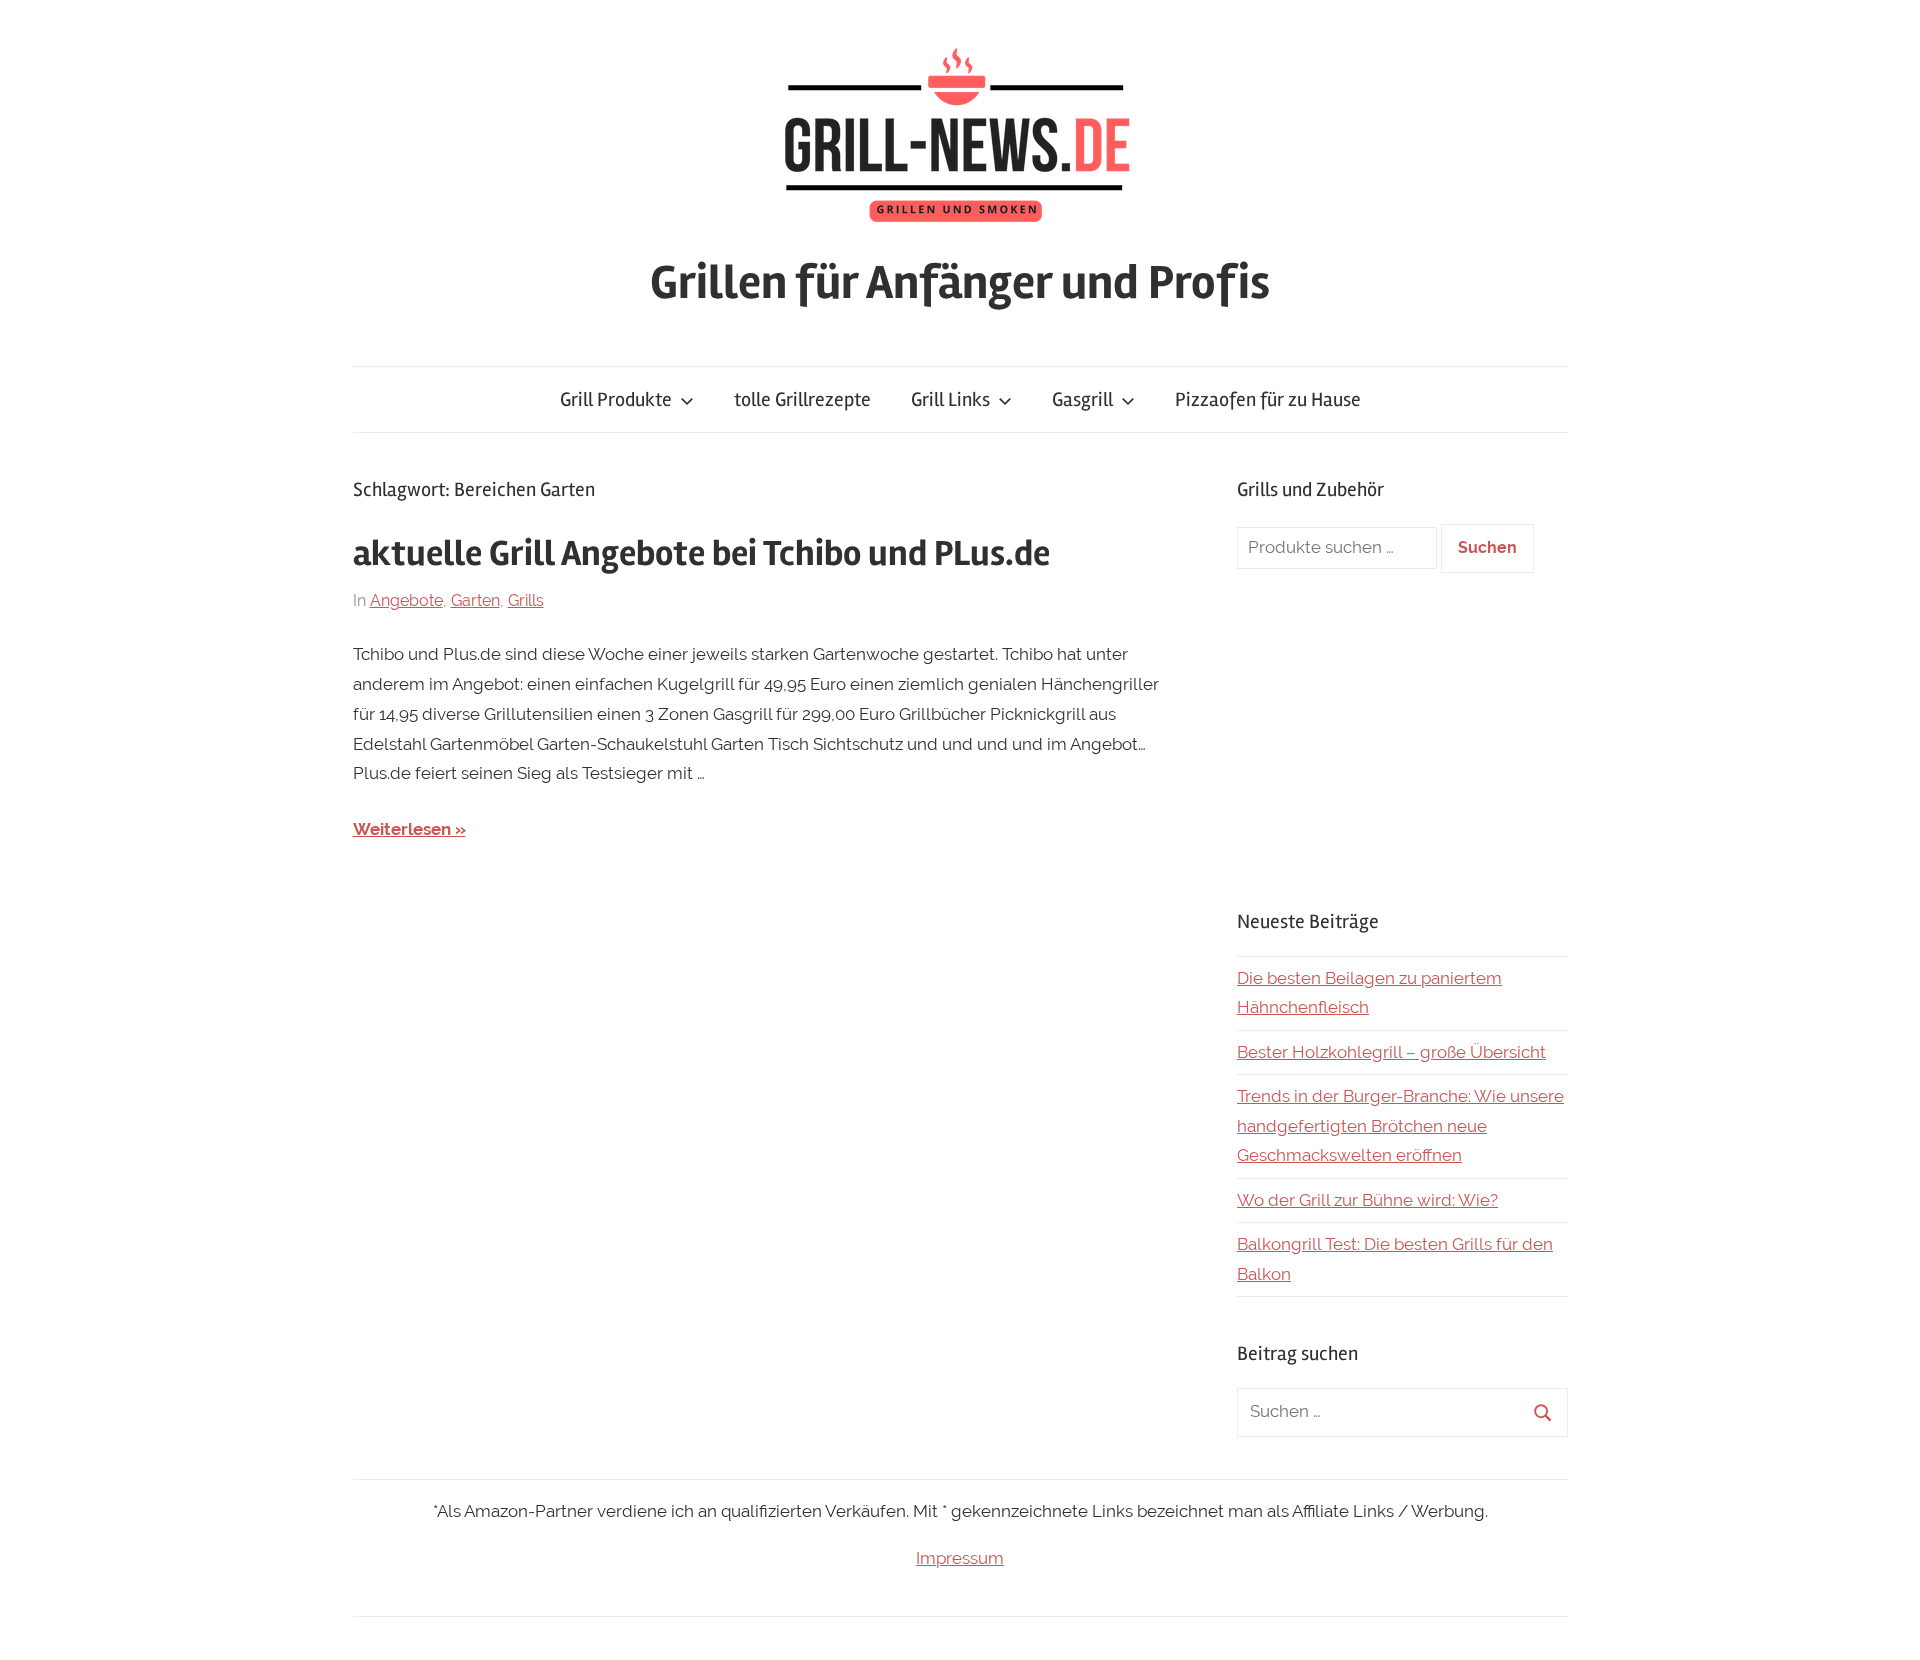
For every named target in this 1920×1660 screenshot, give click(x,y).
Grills (526, 600)
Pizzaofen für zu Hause (1268, 399)
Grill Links (950, 399)
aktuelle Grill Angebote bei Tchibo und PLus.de (701, 554)
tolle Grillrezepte (802, 399)
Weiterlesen (402, 829)
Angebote (406, 600)
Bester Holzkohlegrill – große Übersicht (1391, 1052)
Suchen (1487, 547)
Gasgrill (1082, 399)
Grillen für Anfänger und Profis (960, 282)
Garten (475, 600)
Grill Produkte (616, 399)
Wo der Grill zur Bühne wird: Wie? (1367, 1200)
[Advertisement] (1402, 740)
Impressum (960, 1558)
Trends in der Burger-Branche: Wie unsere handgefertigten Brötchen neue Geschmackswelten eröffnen (1400, 1126)
